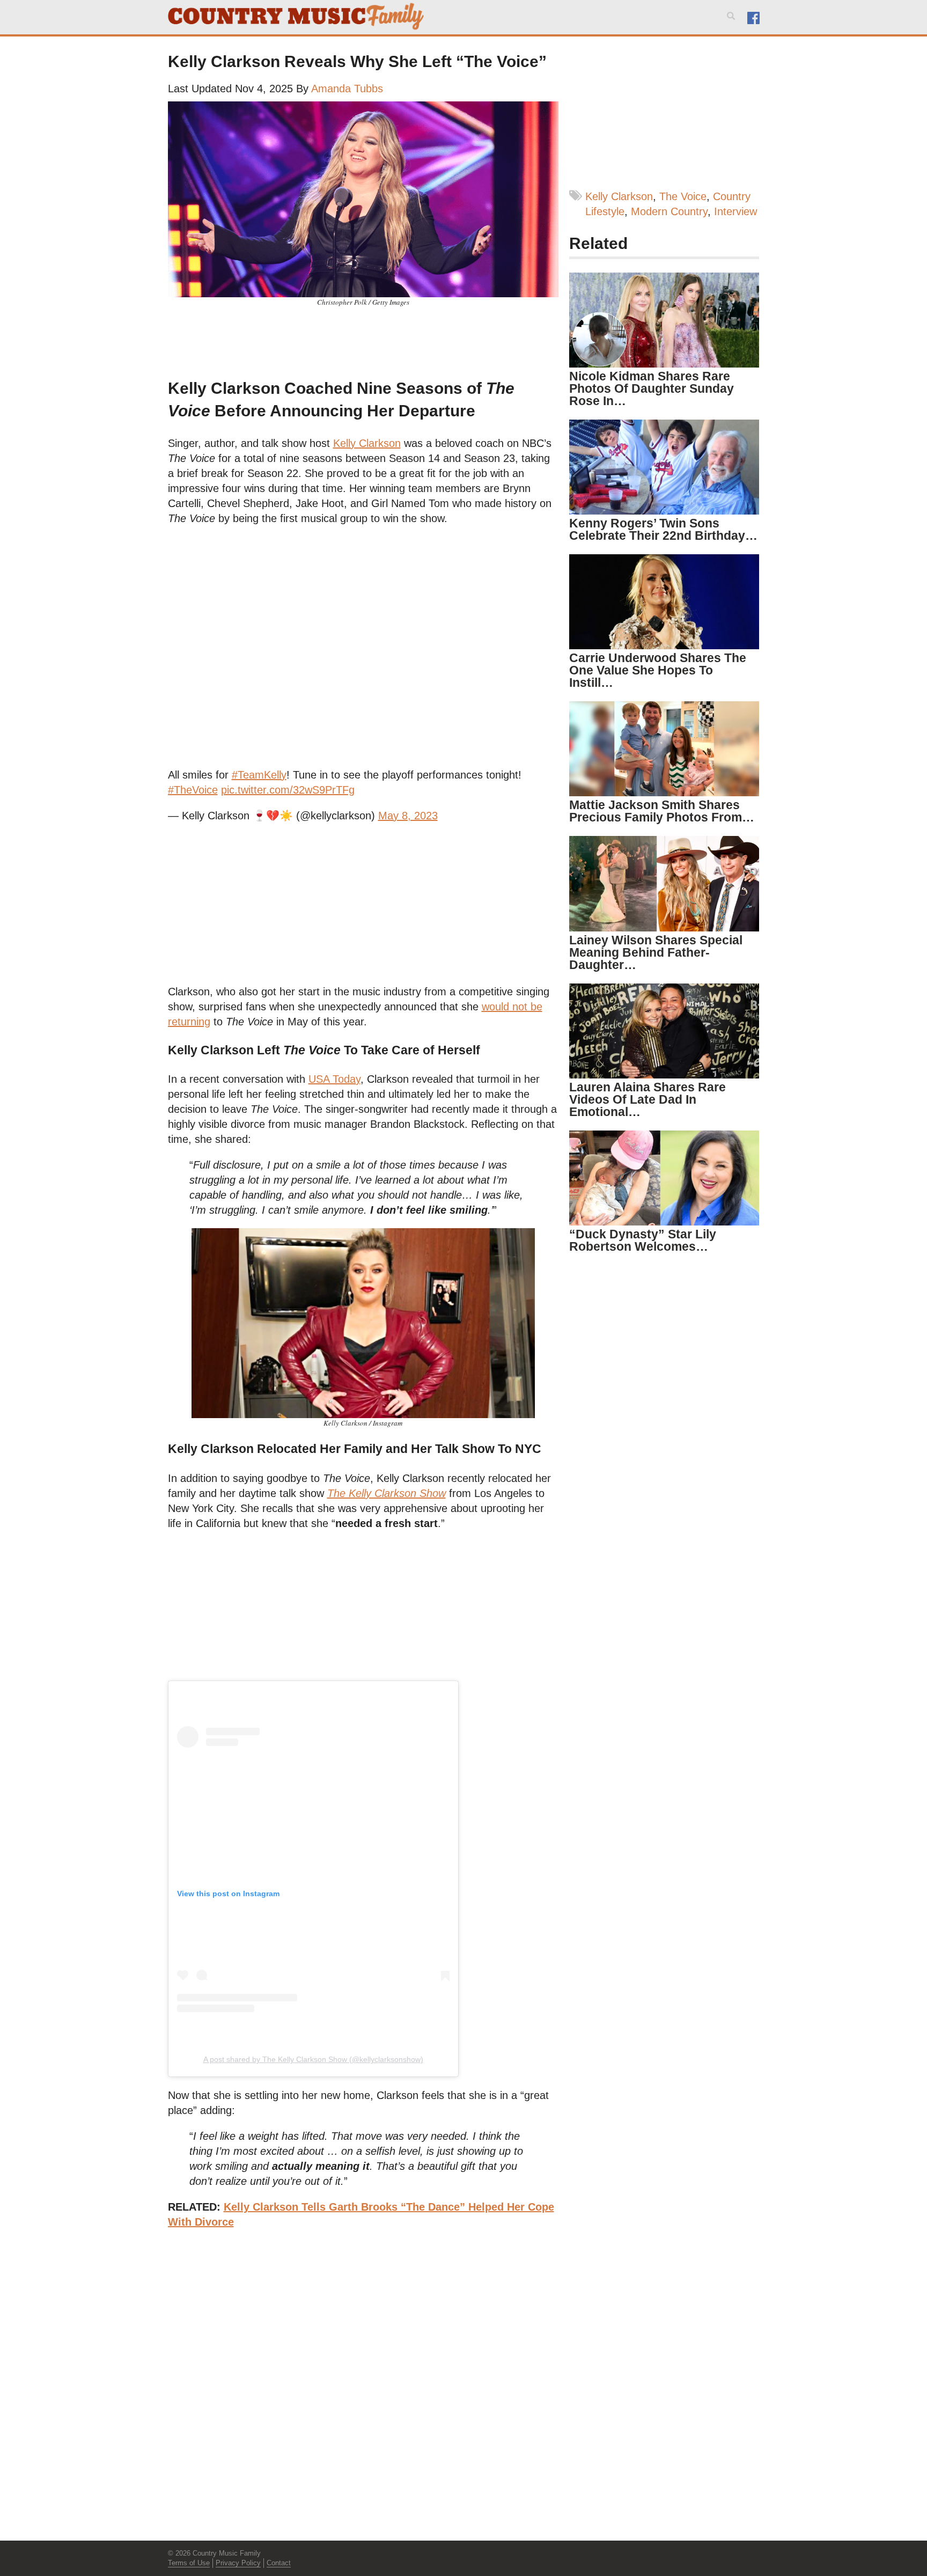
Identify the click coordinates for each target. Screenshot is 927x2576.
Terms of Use (189, 2563)
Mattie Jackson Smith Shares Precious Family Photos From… (662, 811)
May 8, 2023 (408, 816)
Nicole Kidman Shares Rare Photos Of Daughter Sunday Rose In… (652, 388)
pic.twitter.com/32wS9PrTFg (288, 790)
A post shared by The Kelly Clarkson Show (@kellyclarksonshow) (313, 2059)
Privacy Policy (238, 2563)
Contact (279, 2563)
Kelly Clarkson (619, 196)
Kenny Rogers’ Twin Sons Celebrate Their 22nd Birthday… (663, 529)
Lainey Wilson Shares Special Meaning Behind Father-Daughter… (656, 952)
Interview (735, 211)
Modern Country (669, 211)
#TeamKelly (259, 775)
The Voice (683, 196)
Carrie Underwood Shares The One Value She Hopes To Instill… (658, 670)
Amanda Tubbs (347, 89)
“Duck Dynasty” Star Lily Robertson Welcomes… (643, 1240)
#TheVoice (193, 790)
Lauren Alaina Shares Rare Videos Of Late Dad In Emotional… (648, 1099)
